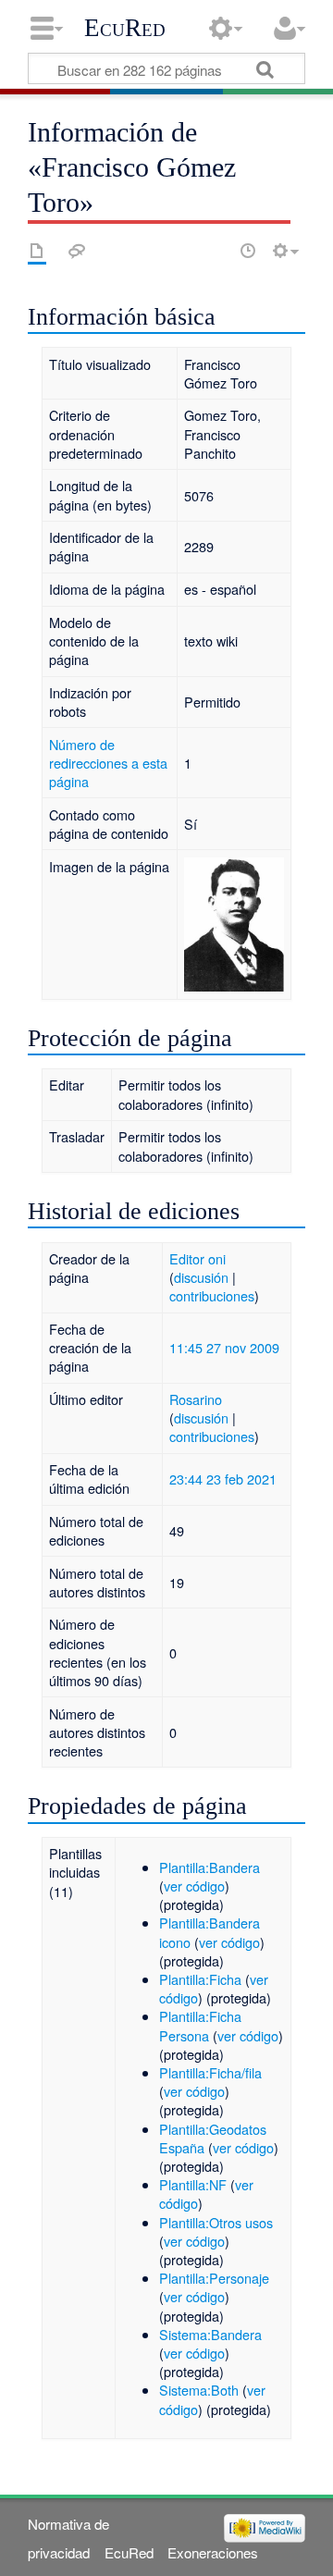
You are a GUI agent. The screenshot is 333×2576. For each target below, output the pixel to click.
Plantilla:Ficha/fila (210, 2072)
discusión (201, 1277)
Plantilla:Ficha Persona (200, 2025)
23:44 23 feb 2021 (223, 1479)
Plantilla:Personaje (214, 2278)
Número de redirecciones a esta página (108, 763)
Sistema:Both (199, 2390)
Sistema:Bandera (210, 2334)
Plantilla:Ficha (200, 1979)
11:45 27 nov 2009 (224, 1347)
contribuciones (212, 1295)
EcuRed (125, 28)
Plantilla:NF (193, 2184)
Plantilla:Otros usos (216, 2222)
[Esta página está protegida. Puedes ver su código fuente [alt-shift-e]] (216, 251)
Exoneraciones (213, 2552)
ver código (194, 1886)
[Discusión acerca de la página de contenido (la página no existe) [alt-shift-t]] (77, 251)
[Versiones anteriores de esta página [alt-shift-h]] (248, 251)
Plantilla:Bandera (210, 1867)
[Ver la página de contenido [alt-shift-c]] (37, 251)
